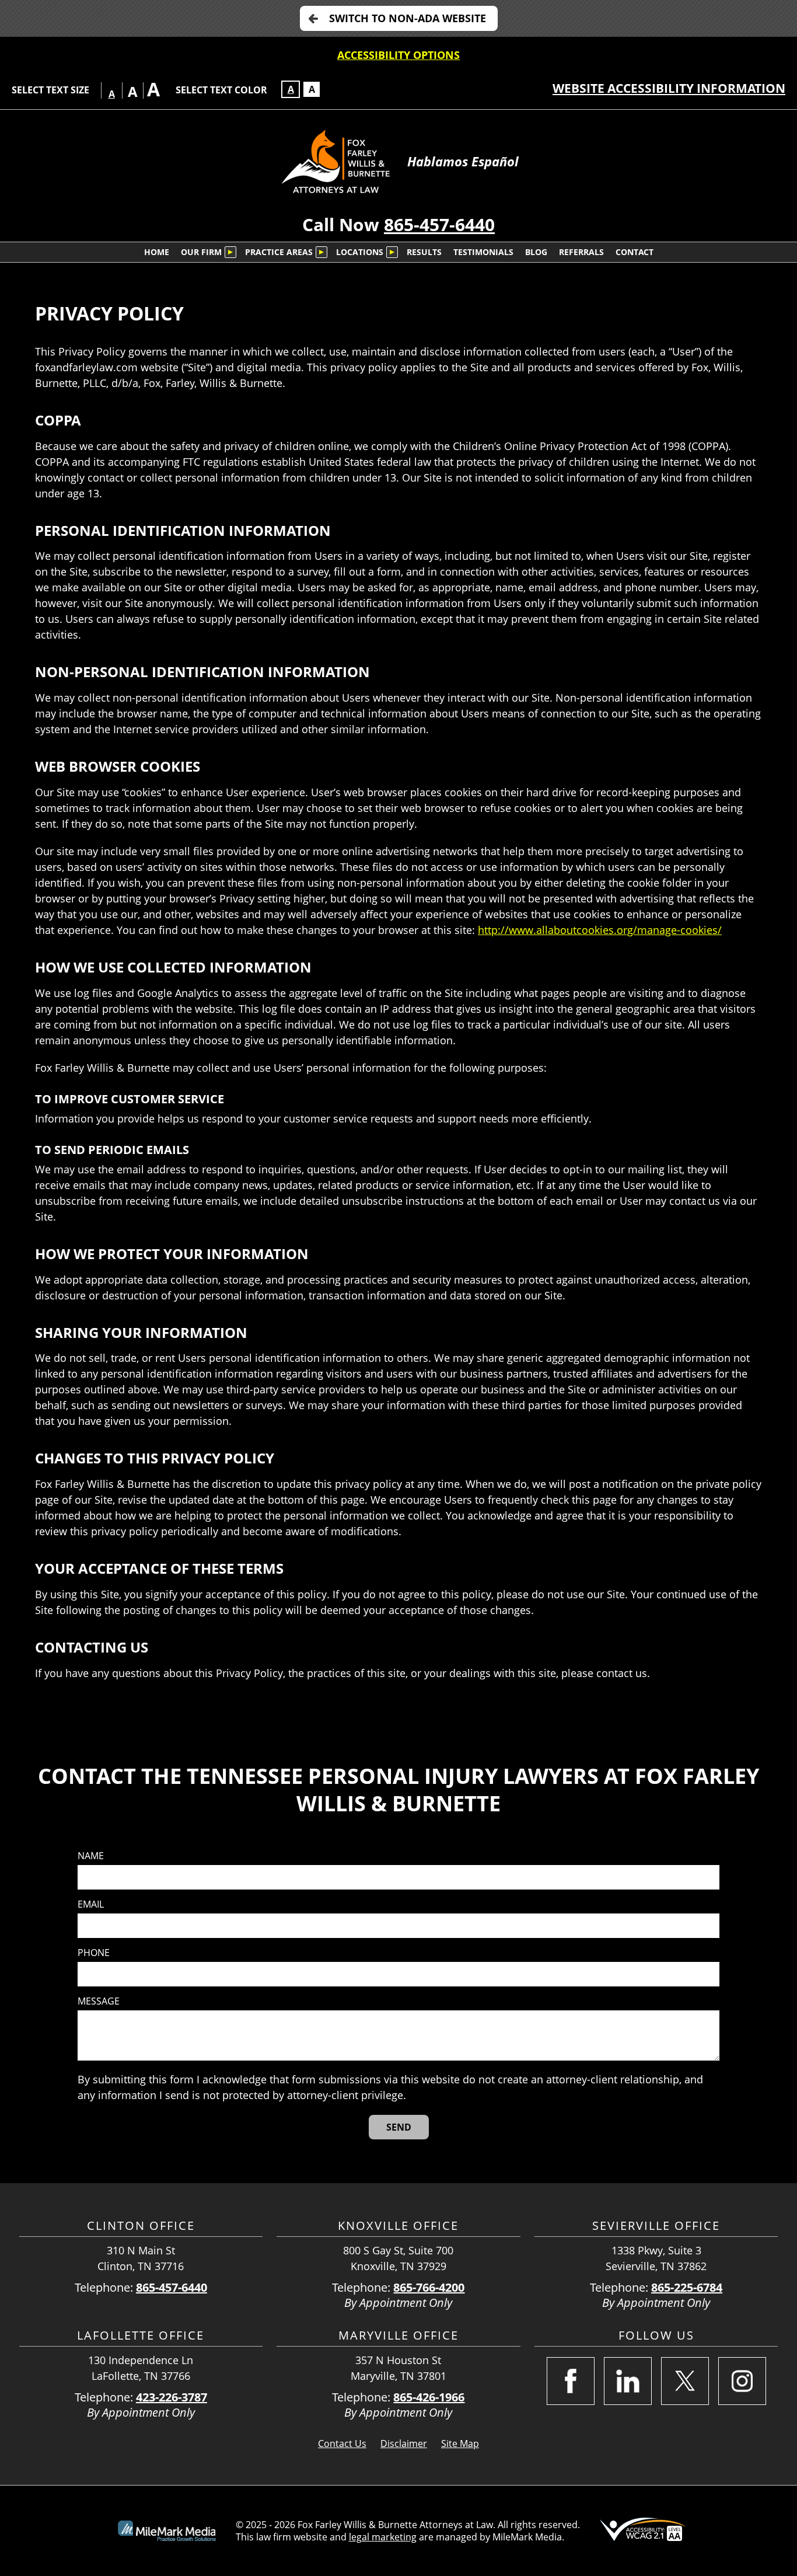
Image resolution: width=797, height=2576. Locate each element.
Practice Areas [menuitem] (279, 252)
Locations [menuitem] (360, 252)
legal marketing (383, 2537)
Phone (94, 1953)
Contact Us (342, 2443)
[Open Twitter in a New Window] (685, 2381)
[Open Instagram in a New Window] (742, 2381)
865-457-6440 (439, 224)
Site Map (460, 2443)
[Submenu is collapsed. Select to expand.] (230, 252)
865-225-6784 (687, 2287)
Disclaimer (404, 2443)
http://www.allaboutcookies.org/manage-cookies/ (600, 930)
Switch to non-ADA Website (408, 18)
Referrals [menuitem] (581, 252)
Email (91, 1904)
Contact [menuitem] (635, 252)
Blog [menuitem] (536, 252)
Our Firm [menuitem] (201, 252)
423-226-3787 (172, 2397)
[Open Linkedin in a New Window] (628, 2381)
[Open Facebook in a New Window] (571, 2381)
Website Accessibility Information (669, 88)
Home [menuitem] (157, 252)
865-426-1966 (429, 2397)
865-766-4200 (429, 2287)
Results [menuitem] (424, 252)
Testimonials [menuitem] (483, 252)
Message (99, 2001)
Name (91, 1856)
